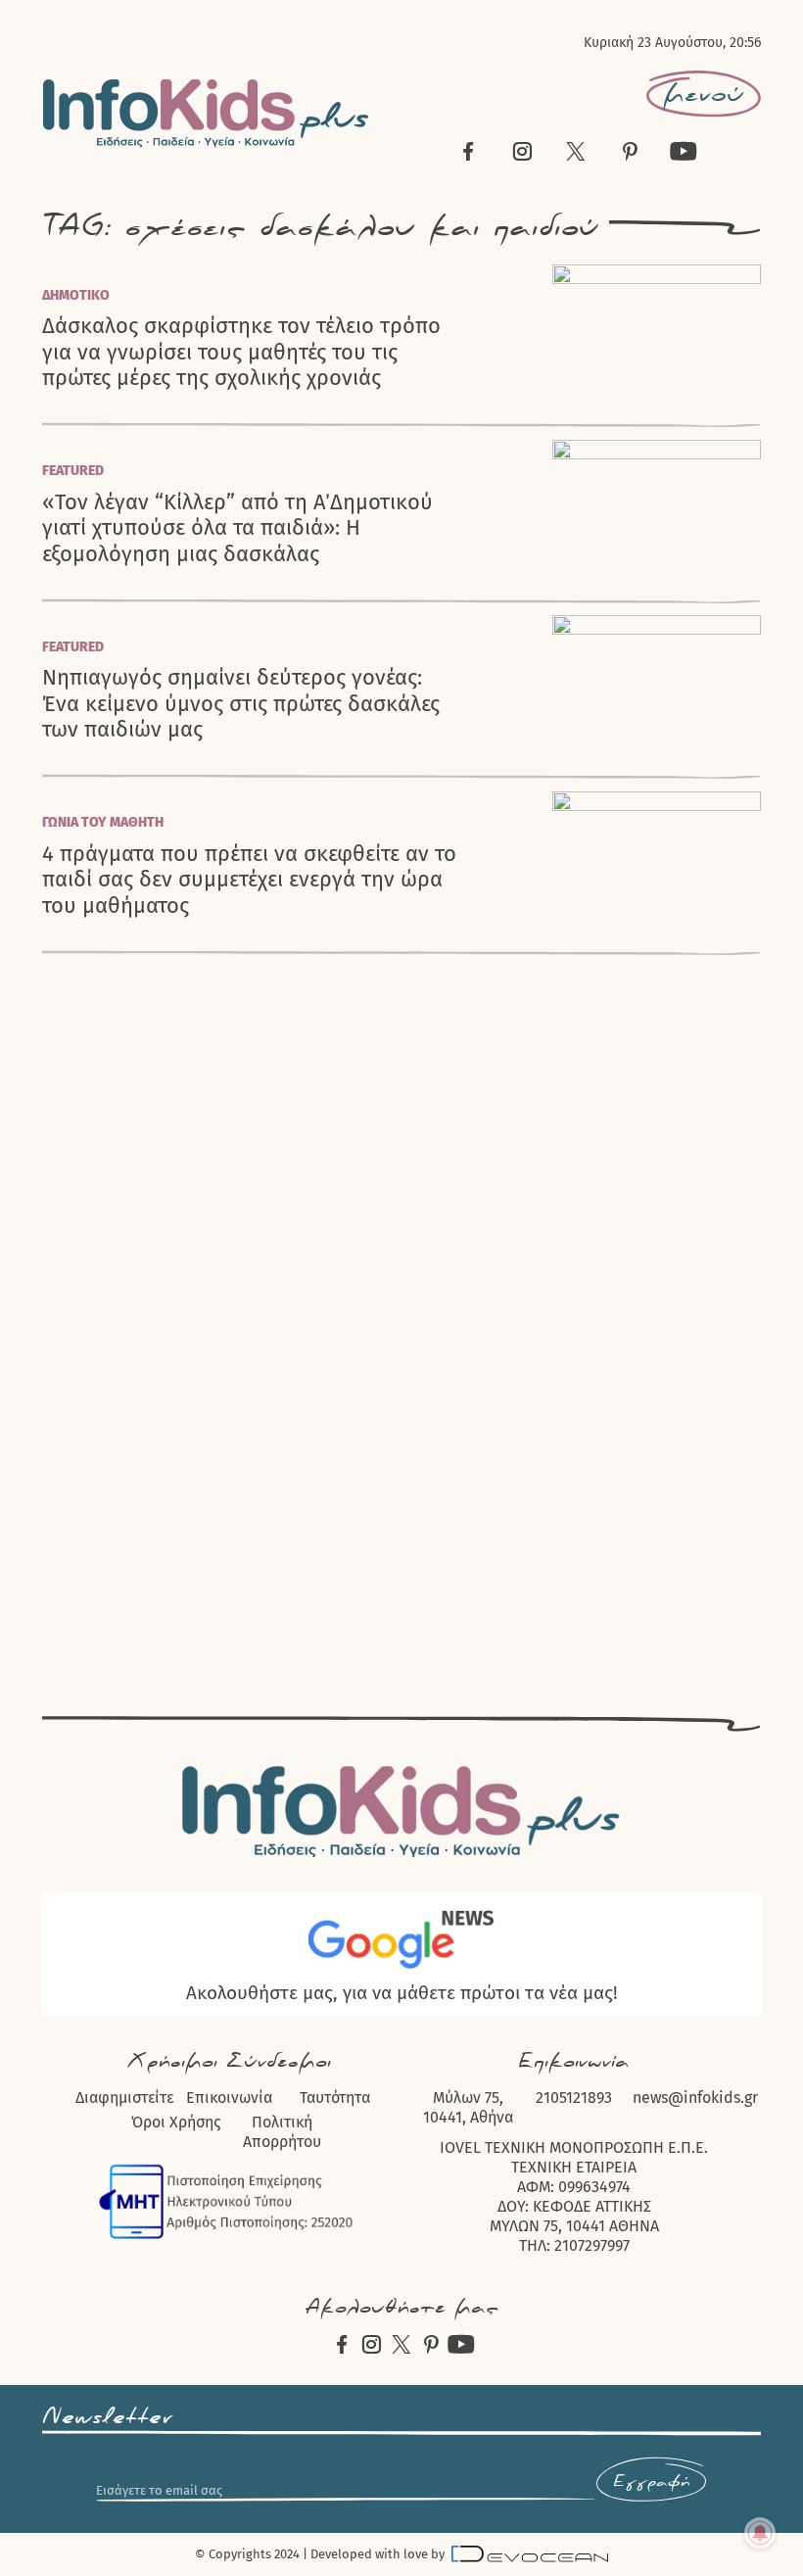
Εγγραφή (651, 2482)
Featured (73, 471)
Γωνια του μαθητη (103, 822)
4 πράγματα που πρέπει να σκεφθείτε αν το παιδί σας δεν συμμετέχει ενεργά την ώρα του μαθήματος (249, 880)
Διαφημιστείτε (124, 2098)
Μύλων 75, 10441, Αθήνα (468, 2107)
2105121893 (574, 2098)
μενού (704, 94)
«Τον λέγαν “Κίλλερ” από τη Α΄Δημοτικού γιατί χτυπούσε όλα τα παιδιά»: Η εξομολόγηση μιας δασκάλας (237, 528)
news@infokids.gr (695, 2098)
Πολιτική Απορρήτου (282, 2132)
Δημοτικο (76, 295)
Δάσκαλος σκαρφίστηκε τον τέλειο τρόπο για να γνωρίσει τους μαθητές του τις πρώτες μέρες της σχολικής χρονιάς (241, 352)
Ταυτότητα (335, 2098)
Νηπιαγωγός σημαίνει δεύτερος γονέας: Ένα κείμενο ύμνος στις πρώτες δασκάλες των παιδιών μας (241, 704)
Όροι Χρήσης (176, 2122)
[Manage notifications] (760, 2533)
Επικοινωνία (229, 2098)
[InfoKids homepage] (206, 113)
